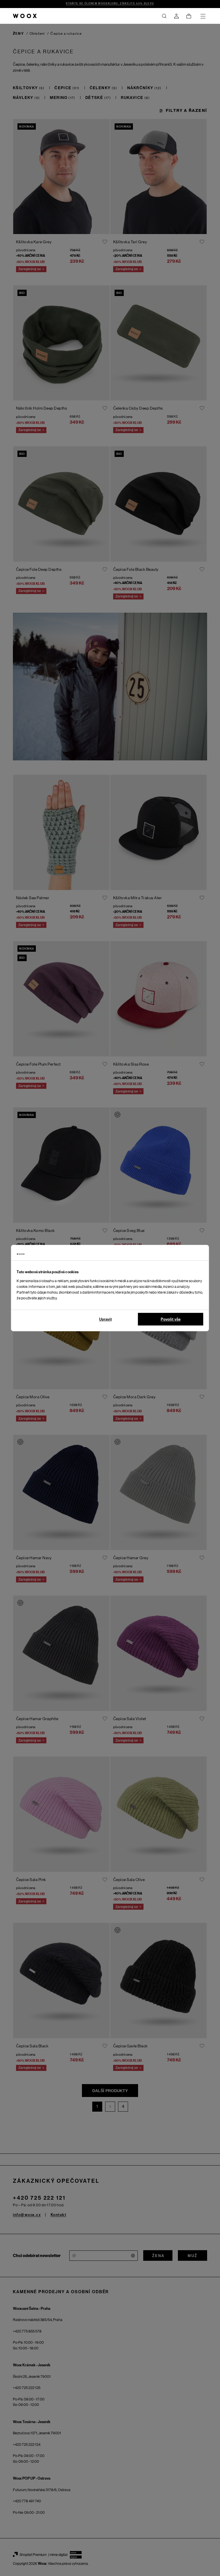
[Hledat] (164, 16)
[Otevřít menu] (203, 16)
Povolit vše (171, 1319)
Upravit (105, 1319)
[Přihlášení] (176, 16)
